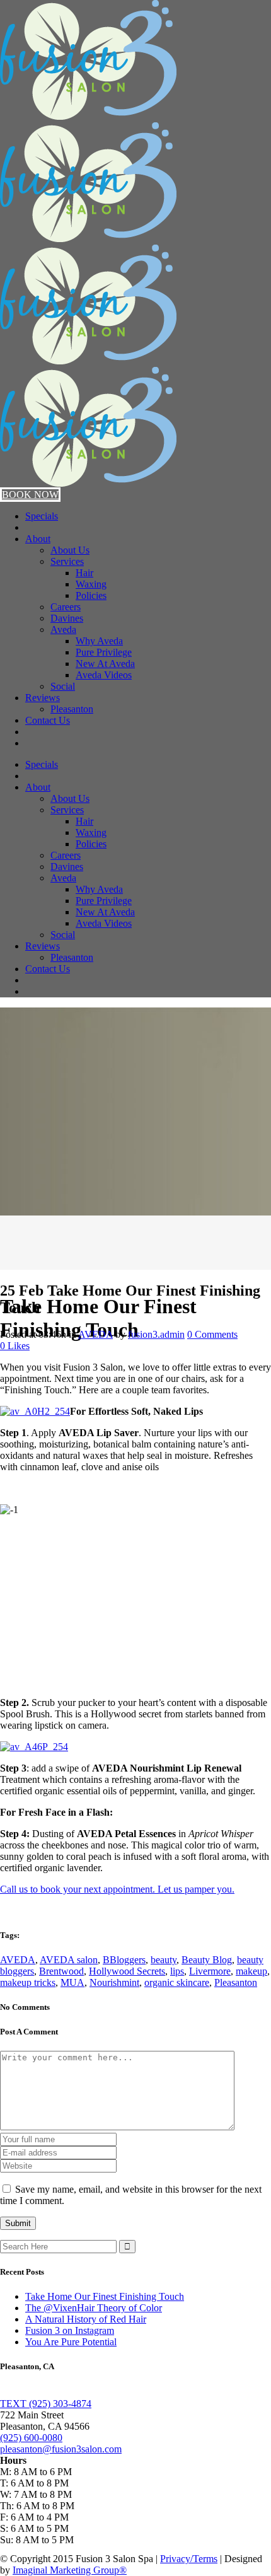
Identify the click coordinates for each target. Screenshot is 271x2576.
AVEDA (95, 1334)
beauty (164, 1960)
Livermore (210, 1971)
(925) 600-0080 (31, 2438)
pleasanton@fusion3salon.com (61, 2449)
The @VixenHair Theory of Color (94, 2308)
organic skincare (177, 1982)
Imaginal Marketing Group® (70, 2570)
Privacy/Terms (189, 2559)
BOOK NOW (30, 495)
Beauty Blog (207, 1960)
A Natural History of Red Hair (86, 2319)
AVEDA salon (69, 1960)
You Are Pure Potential (71, 2342)
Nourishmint (114, 1982)
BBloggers (124, 1960)
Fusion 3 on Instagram (70, 2330)
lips (177, 1971)
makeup (251, 1971)
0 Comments (212, 1334)
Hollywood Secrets (127, 1971)
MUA (72, 1982)
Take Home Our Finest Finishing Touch (105, 2296)
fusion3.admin (156, 1334)
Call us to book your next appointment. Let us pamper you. (117, 1889)
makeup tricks (28, 1982)
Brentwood (61, 1971)
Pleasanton (236, 1982)
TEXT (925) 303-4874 (46, 2404)
